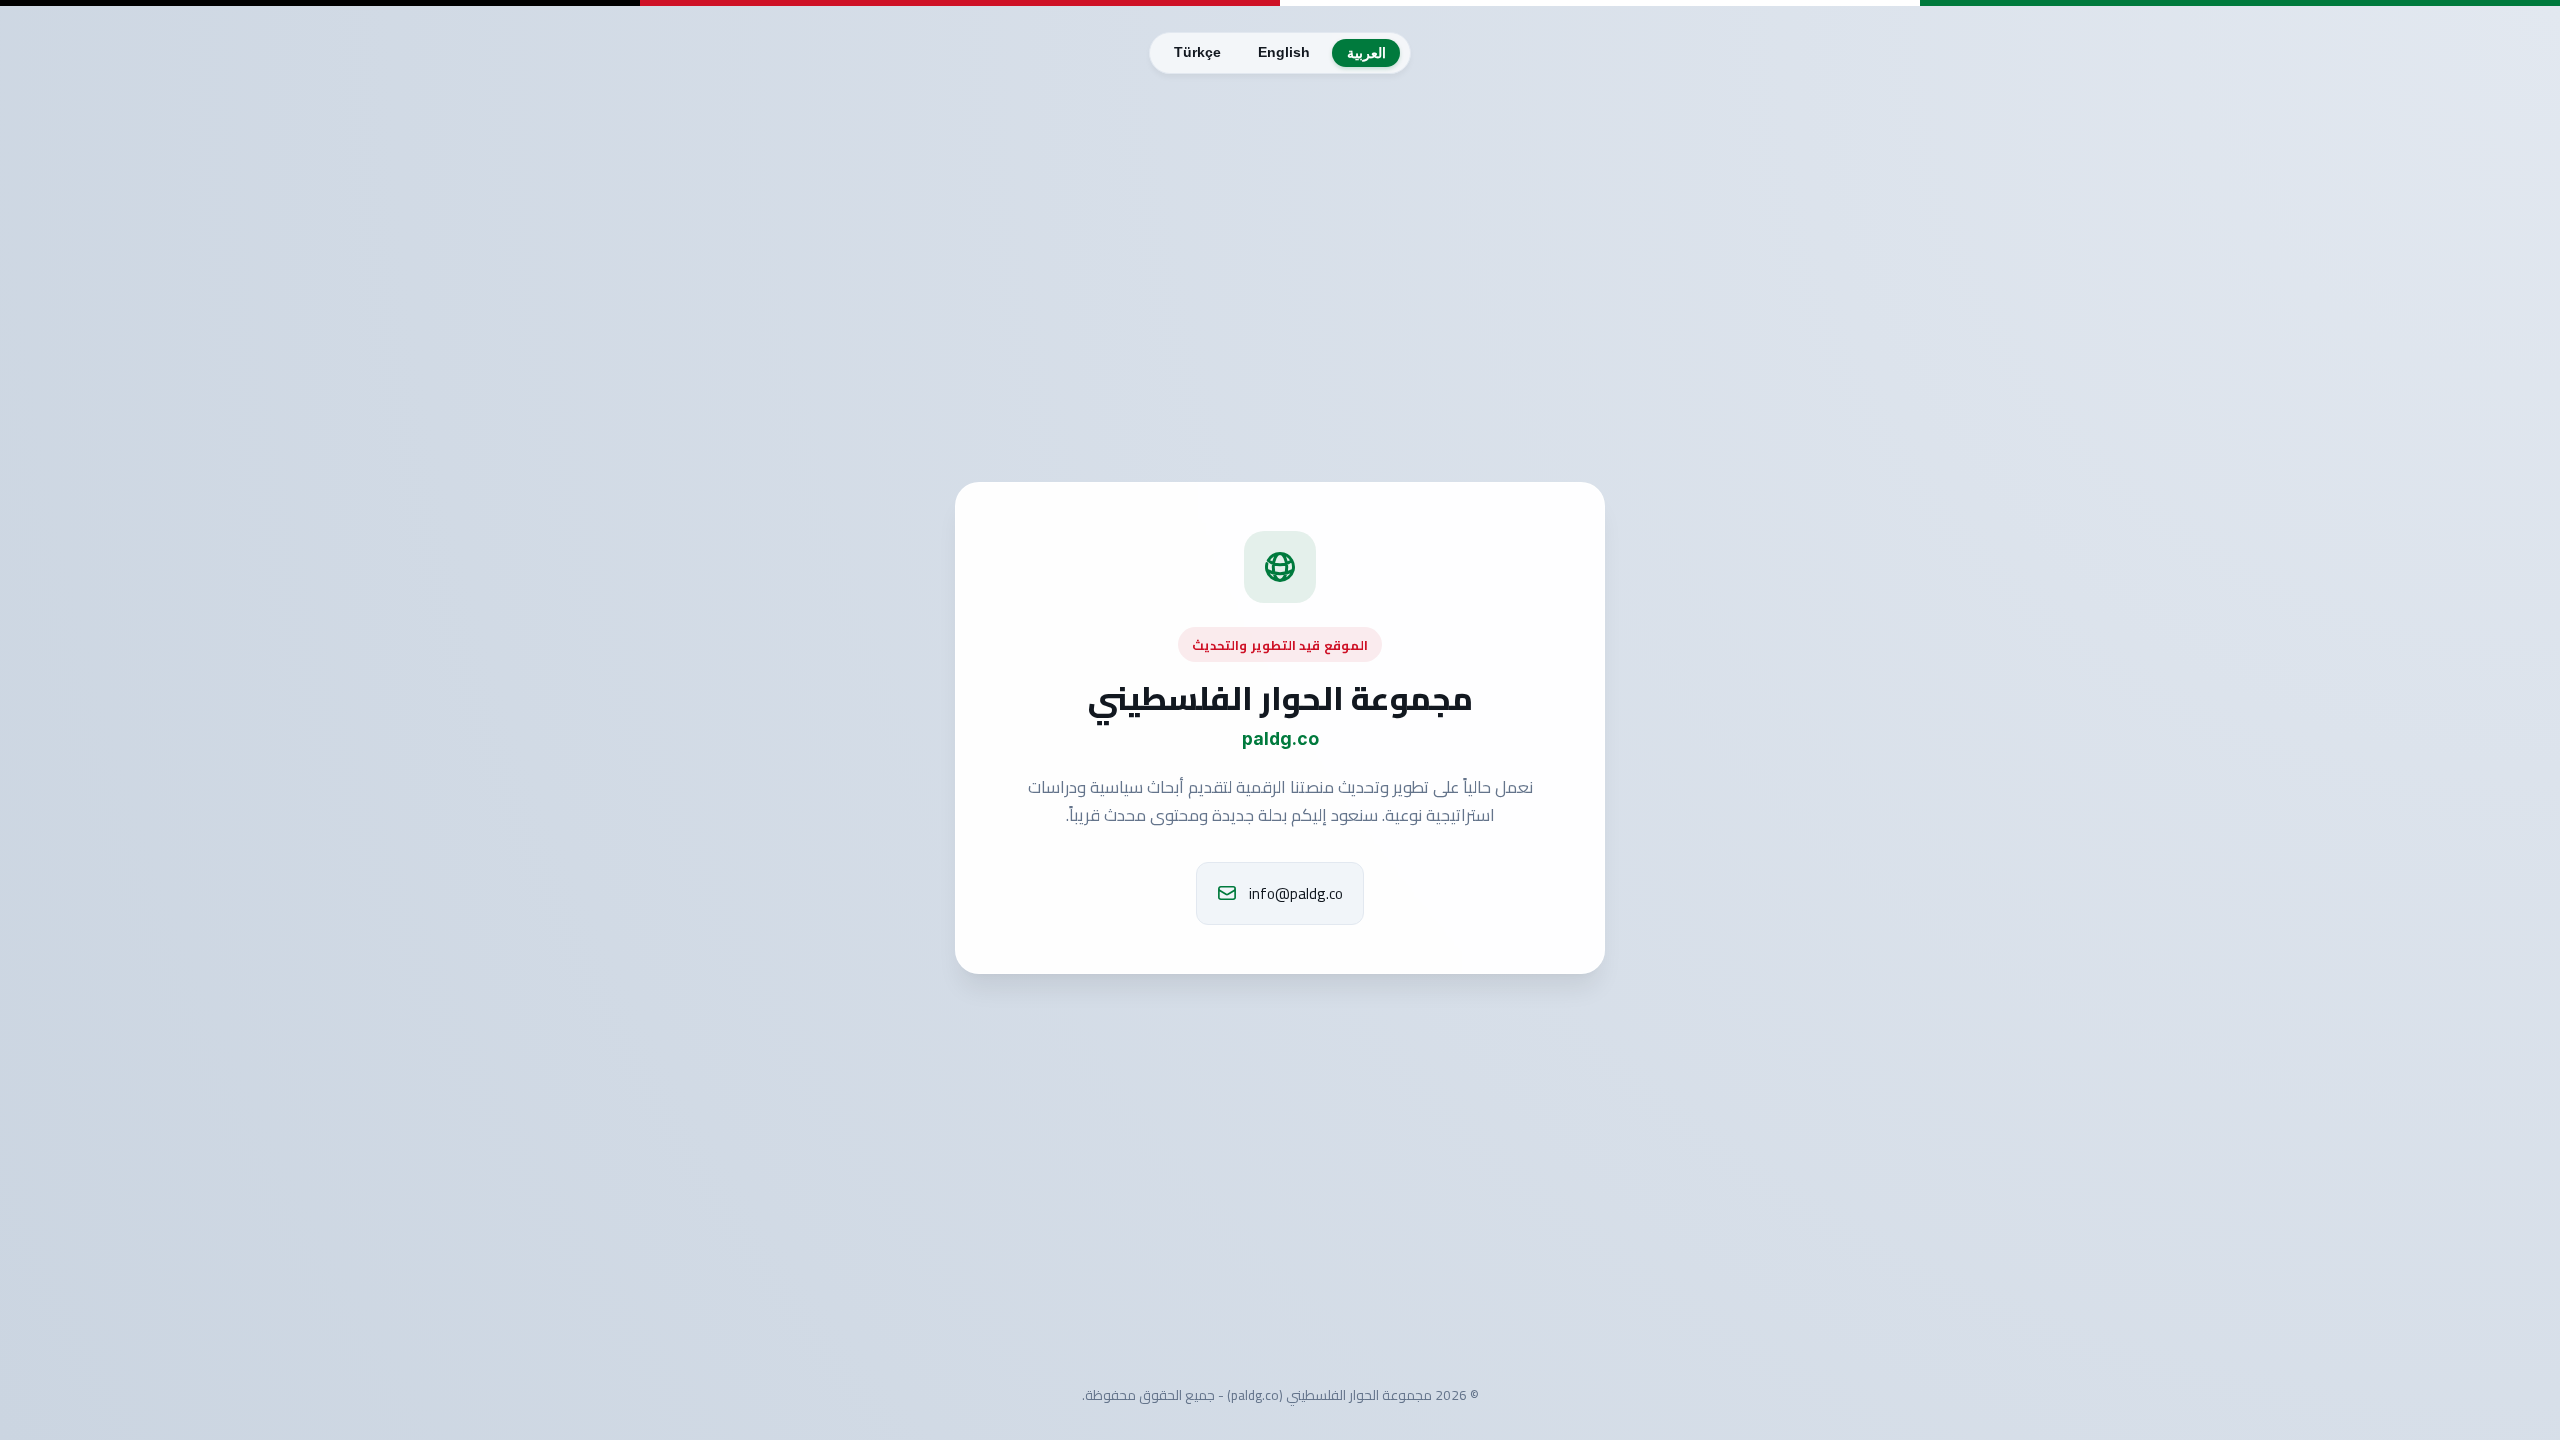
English (1284, 52)
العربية (1366, 53)
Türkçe (1197, 52)
